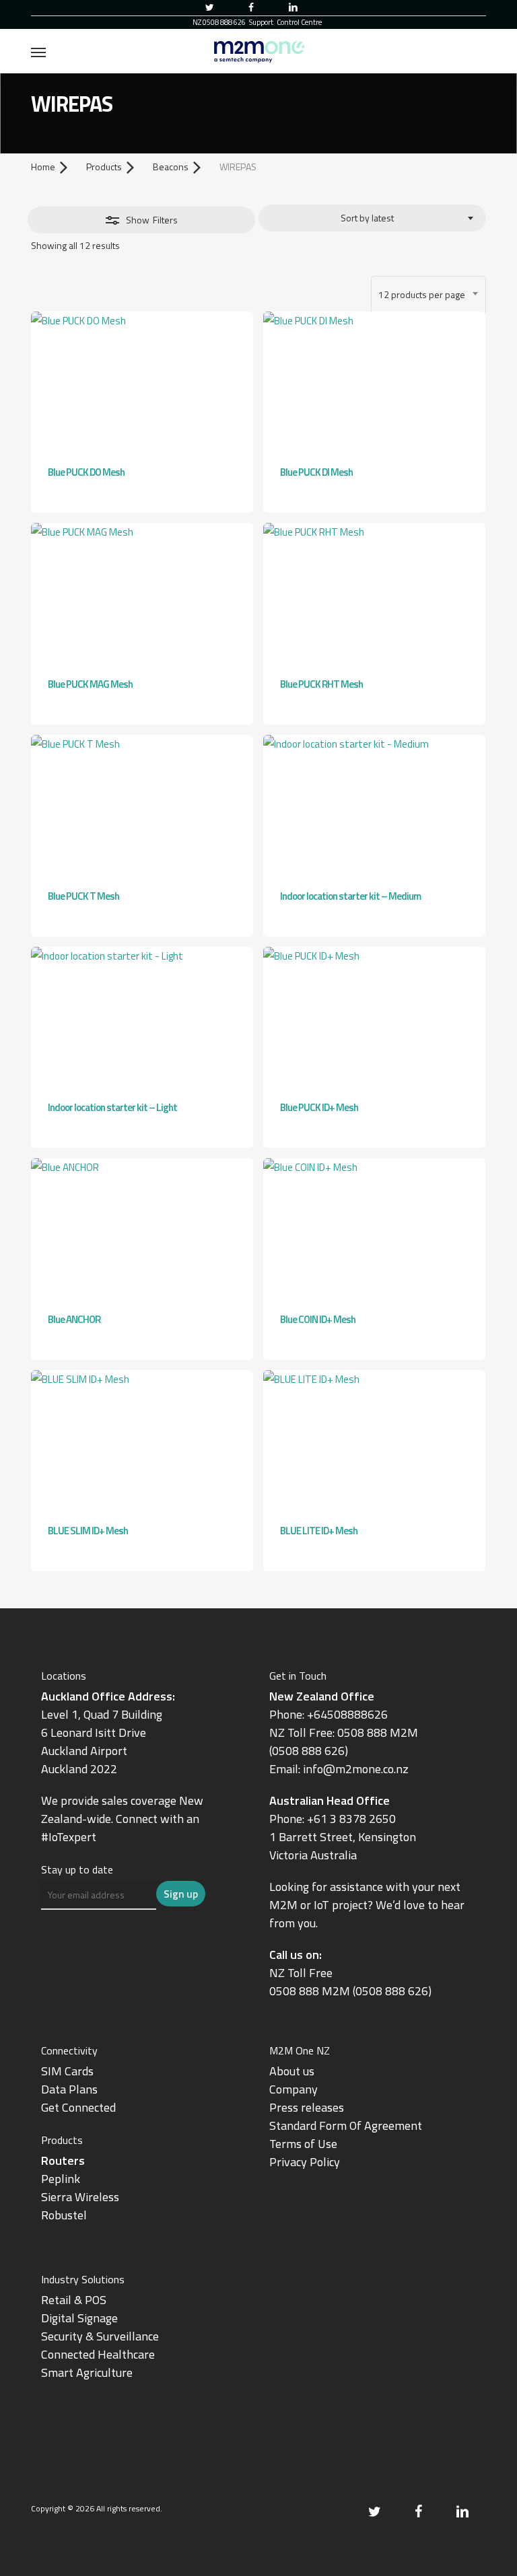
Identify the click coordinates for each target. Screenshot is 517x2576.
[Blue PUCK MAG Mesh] (142, 593)
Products (104, 167)
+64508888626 (347, 1714)
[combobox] (372, 218)
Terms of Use (303, 2144)
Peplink (61, 2179)
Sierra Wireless (80, 2197)
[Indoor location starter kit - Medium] (374, 804)
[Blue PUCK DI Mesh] (374, 381)
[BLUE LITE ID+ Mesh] (374, 1440)
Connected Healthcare (98, 2354)
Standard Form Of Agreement (346, 2125)
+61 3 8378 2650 (351, 1819)
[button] (38, 52)
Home (43, 167)
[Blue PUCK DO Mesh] (142, 381)
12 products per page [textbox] (422, 294)
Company (294, 2089)
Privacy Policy (305, 2162)
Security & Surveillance (100, 2336)
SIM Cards (69, 2071)
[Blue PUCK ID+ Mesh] (374, 1016)
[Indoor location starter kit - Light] (142, 1016)
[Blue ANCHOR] (142, 1228)
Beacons (171, 167)
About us (292, 2071)
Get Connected (78, 2107)
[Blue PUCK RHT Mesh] (374, 593)
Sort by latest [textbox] (367, 218)
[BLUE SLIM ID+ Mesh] (142, 1440)
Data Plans (69, 2089)
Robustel (64, 2215)
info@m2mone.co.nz (356, 1769)
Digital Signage (79, 2318)
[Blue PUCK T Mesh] (142, 804)
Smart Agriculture (87, 2372)
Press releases (307, 2107)
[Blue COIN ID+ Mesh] (374, 1228)
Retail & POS (74, 2300)
